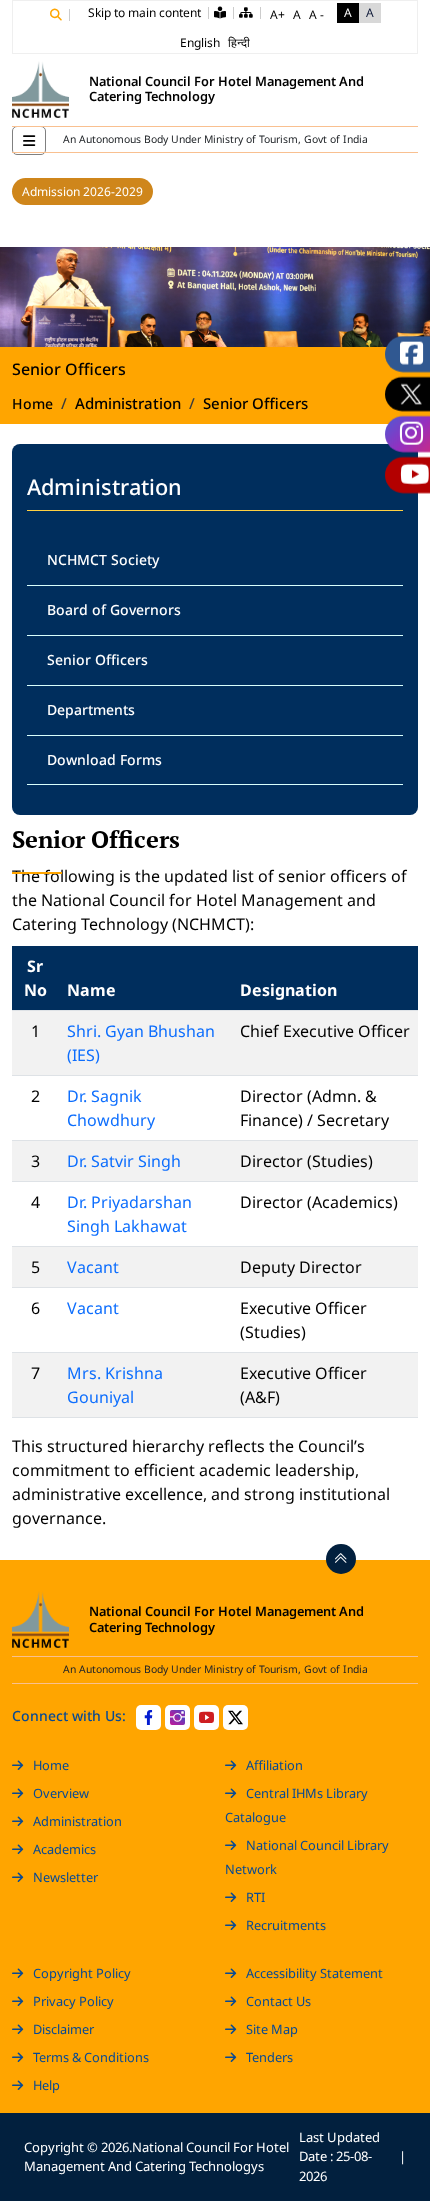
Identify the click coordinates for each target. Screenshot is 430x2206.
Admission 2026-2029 (82, 191)
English (200, 42)
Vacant (93, 1267)
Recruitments (286, 1925)
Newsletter (65, 1877)
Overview (61, 1793)
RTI (255, 1897)
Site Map (272, 2029)
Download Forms (104, 759)
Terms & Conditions (91, 2057)
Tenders (269, 2057)
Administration (77, 1821)
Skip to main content (144, 12)
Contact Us (278, 2001)
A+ (277, 14)
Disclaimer (63, 2029)
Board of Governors (114, 609)
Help (46, 2085)
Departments (91, 709)
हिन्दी (239, 42)
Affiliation (274, 1765)
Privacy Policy (73, 2001)
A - (316, 14)
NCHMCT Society (103, 559)
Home (32, 403)
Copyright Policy (82, 1973)
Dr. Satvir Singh (124, 1161)
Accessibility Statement (314, 1973)
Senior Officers (97, 659)
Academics (64, 1849)
